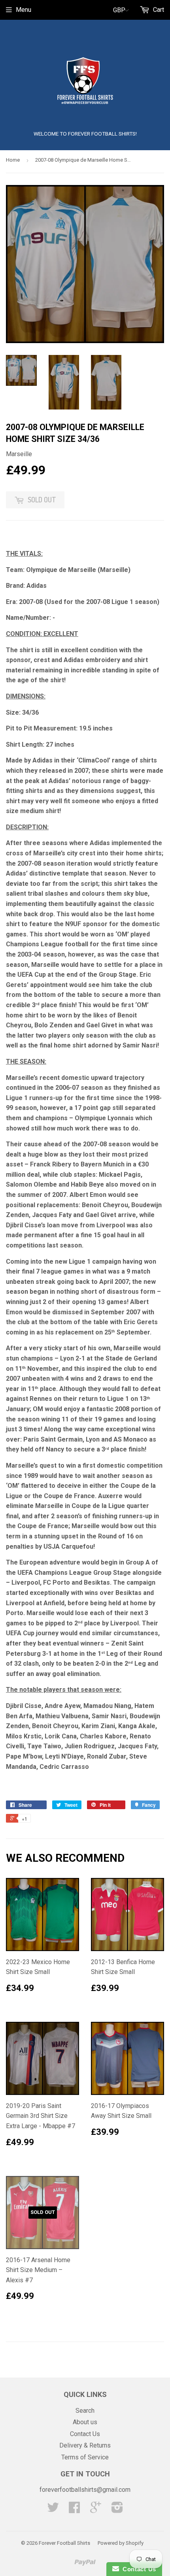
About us (85, 2422)
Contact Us (85, 2434)
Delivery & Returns (85, 2445)
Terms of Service (85, 2457)
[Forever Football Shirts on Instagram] (117, 2510)
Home (13, 160)
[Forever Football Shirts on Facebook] (74, 2510)
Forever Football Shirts (64, 2543)
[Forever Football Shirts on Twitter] (53, 2510)
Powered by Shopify (121, 2543)
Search (85, 2411)
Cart (158, 10)
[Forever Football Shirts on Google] (96, 2510)
